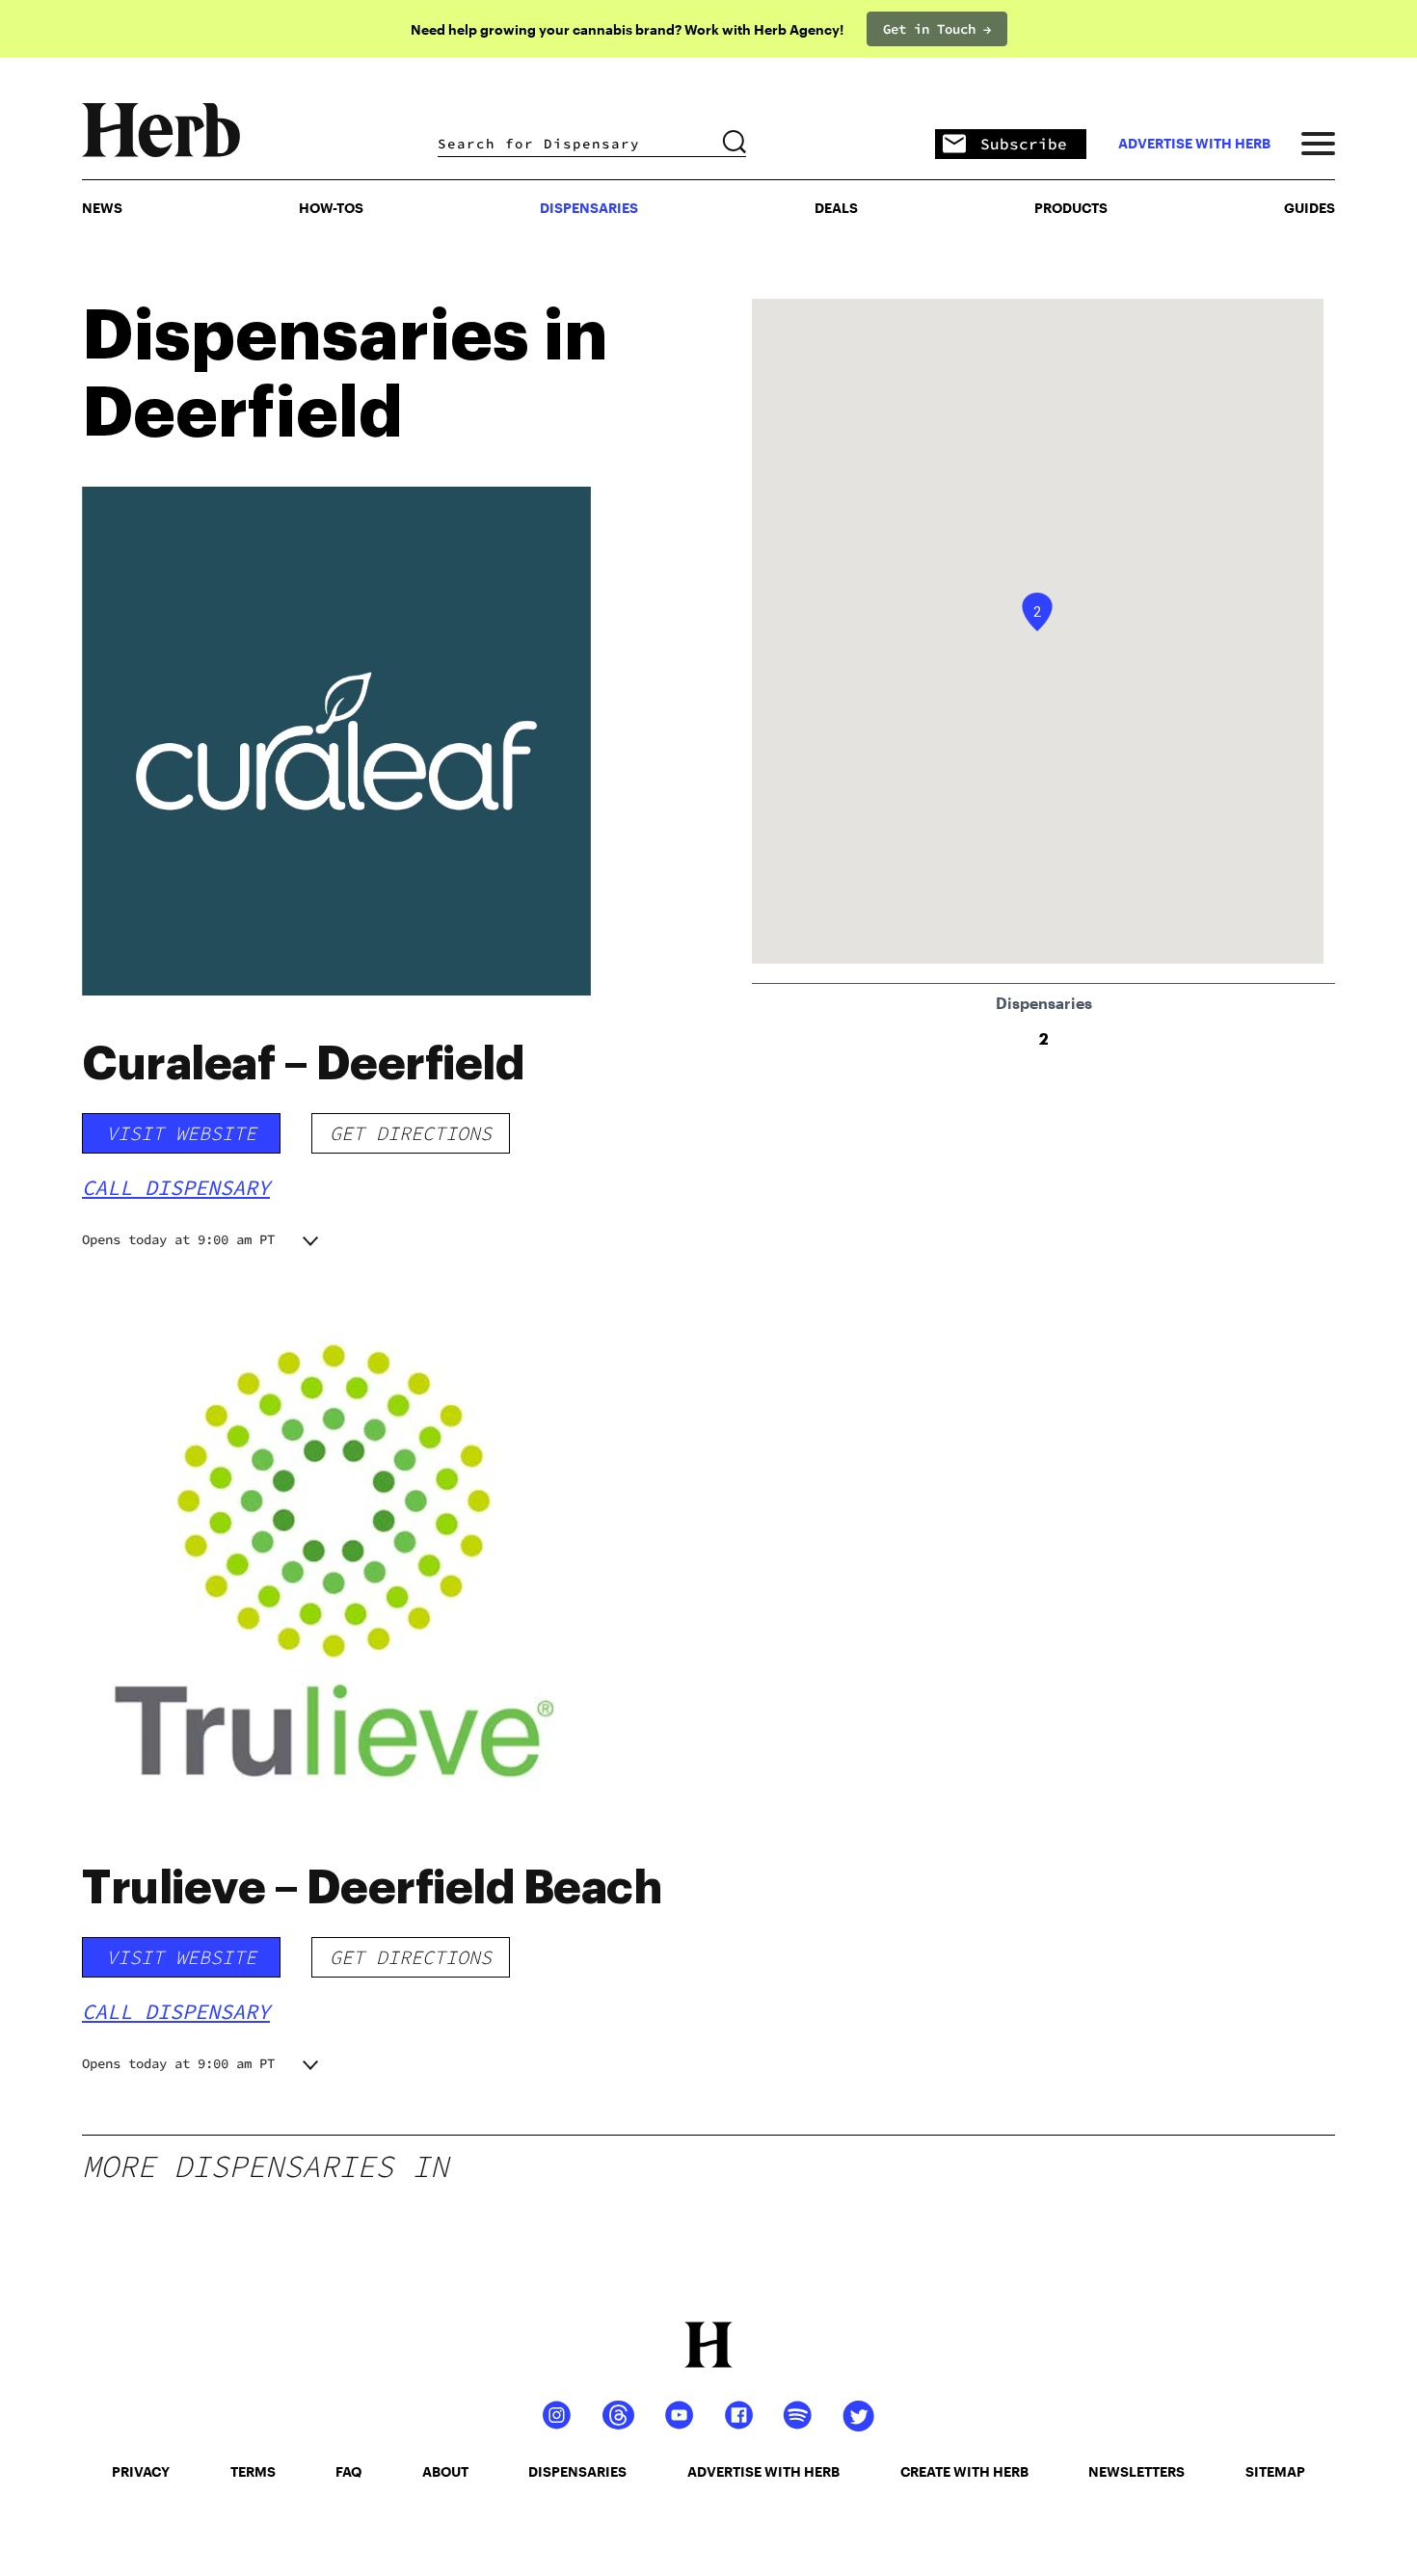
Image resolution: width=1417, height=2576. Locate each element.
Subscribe (1024, 144)
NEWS (102, 208)
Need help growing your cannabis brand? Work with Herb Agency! (627, 29)
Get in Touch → (937, 29)
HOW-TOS (331, 208)
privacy (141, 2471)
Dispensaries (589, 208)
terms (253, 2471)
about (445, 2471)
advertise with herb (1194, 144)
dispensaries (577, 2471)
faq (348, 2471)
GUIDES (1310, 208)
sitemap (1275, 2471)
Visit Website (181, 1133)
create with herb (964, 2471)
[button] (1037, 612)
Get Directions (411, 1133)
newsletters (1136, 2471)
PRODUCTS (1071, 208)
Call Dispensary (176, 1187)
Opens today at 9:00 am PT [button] (178, 1239)
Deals (836, 208)
